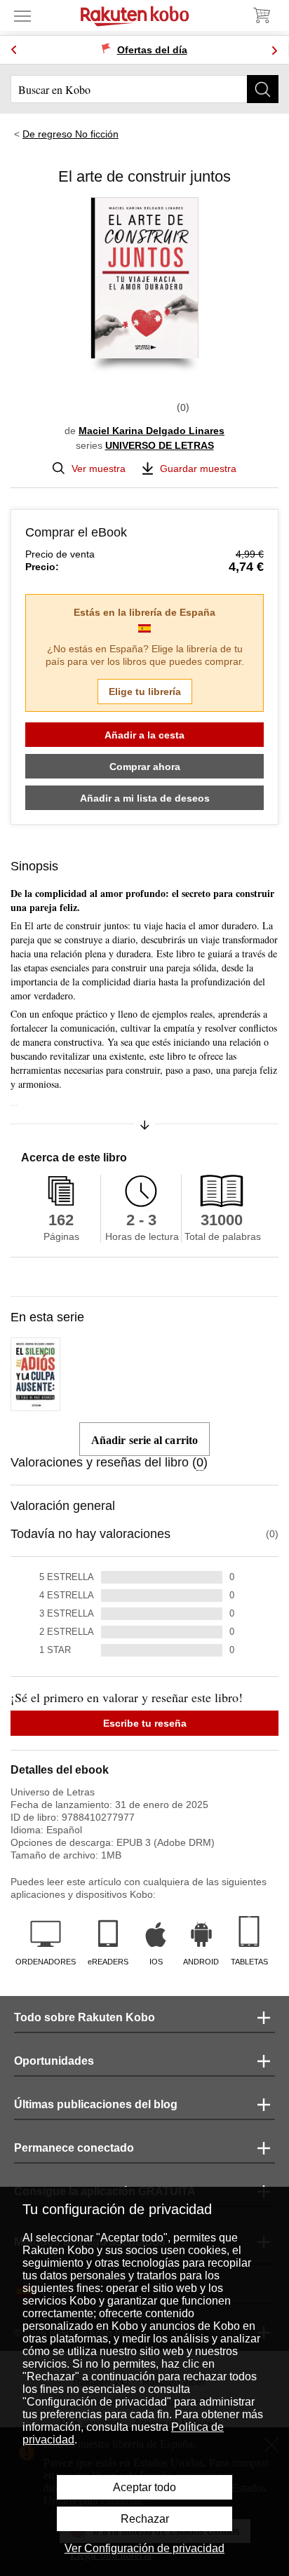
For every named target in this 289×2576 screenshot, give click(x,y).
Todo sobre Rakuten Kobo (85, 2017)
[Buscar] (263, 89)
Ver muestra (99, 468)
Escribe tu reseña (145, 1723)
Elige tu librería (145, 692)
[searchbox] (144, 89)
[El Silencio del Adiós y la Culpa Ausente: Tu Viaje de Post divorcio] (35, 1405)
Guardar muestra (198, 468)
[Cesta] (261, 15)
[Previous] (14, 50)
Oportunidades (54, 2061)
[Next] (274, 50)
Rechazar (145, 2519)
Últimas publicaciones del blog (96, 2104)
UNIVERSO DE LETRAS (160, 445)
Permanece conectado (74, 2148)
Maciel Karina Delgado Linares (152, 431)
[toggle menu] (22, 15)
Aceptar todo (144, 2487)
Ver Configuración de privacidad (144, 2548)
